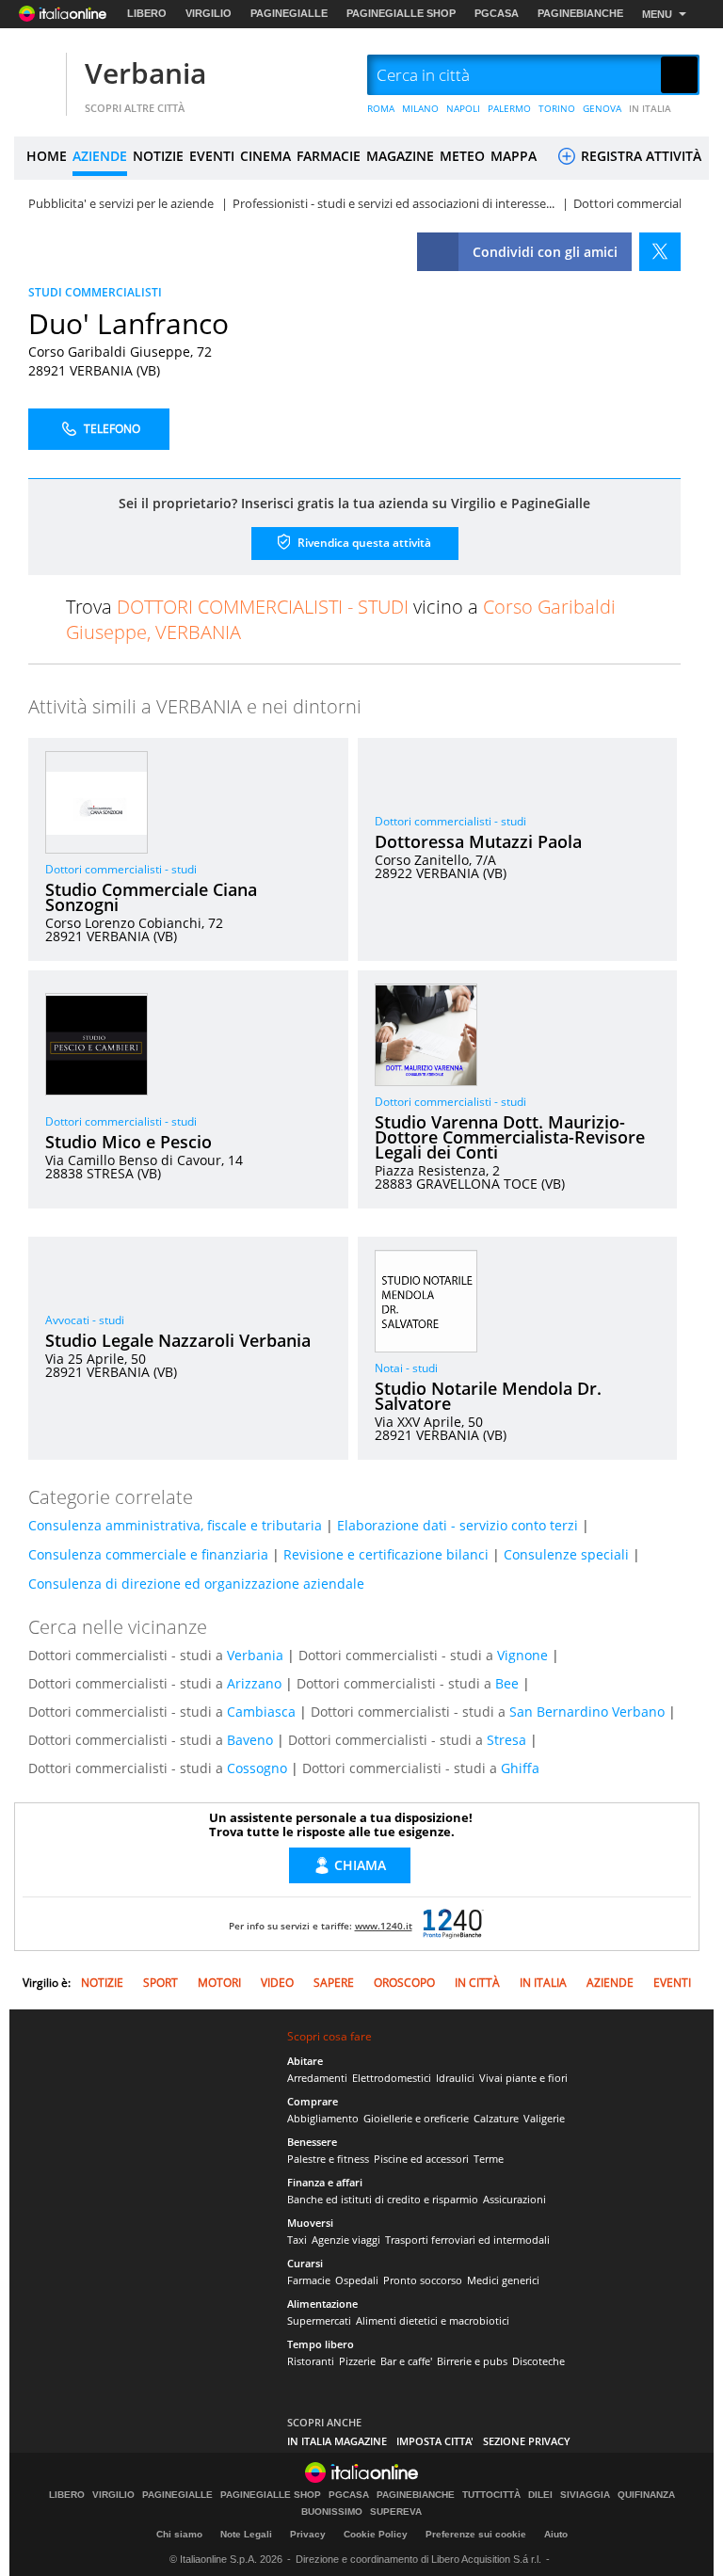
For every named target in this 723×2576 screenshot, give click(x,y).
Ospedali (357, 2280)
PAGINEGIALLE (289, 13)
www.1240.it (384, 1926)
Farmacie (309, 2280)
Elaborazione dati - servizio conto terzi (458, 1525)
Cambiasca (261, 1712)
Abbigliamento (323, 2118)
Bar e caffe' (406, 2361)
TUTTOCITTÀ (491, 2495)
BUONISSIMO (332, 2512)
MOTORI (219, 1983)
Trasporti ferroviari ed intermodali (467, 2240)
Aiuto (556, 2534)
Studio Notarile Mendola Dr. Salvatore (488, 1396)
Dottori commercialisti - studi (121, 869)
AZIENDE (100, 156)
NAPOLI (463, 108)
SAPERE (334, 1983)
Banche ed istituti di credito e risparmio (383, 2199)
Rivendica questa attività (363, 542)
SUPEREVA (396, 2512)
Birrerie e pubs (472, 2361)
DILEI (540, 2495)
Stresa (506, 1740)
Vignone (522, 1655)
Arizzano (254, 1683)
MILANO (420, 108)
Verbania (145, 73)
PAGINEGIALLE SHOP (401, 13)
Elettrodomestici (392, 2078)
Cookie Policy (376, 2534)
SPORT (161, 1983)
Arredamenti (317, 2078)
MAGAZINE (400, 156)
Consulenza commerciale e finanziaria (148, 1554)
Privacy (308, 2534)
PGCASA (497, 13)
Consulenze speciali (566, 1554)
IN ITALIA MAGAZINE (337, 2441)
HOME (47, 156)
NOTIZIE (158, 156)
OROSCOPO (404, 1983)
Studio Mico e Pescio (129, 1142)
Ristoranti (311, 2361)
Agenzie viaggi (346, 2240)
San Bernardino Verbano (587, 1712)
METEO (462, 156)
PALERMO (509, 108)
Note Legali (246, 2534)
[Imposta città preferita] (38, 76)
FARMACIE (329, 156)
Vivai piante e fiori (523, 2078)
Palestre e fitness (328, 2159)
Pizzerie (357, 2361)
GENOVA (602, 108)
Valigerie (544, 2118)
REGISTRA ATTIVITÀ (639, 156)
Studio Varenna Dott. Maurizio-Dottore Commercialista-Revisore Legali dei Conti (510, 1137)
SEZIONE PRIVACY (527, 2441)
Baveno (250, 1740)
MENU (657, 14)
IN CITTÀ (477, 1983)
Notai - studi (406, 1368)
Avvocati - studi (85, 1320)
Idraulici (455, 2078)
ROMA (381, 108)
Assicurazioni (514, 2199)
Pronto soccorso (423, 2280)
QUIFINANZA (646, 2495)
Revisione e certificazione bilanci (386, 1554)
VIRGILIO (209, 13)
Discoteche (538, 2361)
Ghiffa (520, 1768)
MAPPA (514, 156)
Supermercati (319, 2320)
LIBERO (147, 13)
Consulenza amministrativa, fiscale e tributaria (175, 1525)
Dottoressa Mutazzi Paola (478, 841)
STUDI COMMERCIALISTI (95, 292)
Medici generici (503, 2280)
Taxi (297, 2240)
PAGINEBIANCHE (580, 13)
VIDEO (277, 1983)
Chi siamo (179, 2534)
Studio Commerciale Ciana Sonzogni (151, 897)
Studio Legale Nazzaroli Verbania (178, 1340)
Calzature (496, 2118)
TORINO (557, 108)
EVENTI (212, 156)
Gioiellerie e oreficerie (416, 2118)
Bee (507, 1683)
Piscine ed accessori (421, 2159)
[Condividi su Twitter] (660, 252)
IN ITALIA (650, 108)
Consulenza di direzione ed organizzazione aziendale (196, 1584)
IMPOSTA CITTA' (435, 2441)
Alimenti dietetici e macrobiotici (433, 2320)
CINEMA (265, 156)
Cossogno (257, 1768)
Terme (489, 2159)
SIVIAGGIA (585, 2495)
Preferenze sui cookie (476, 2534)
